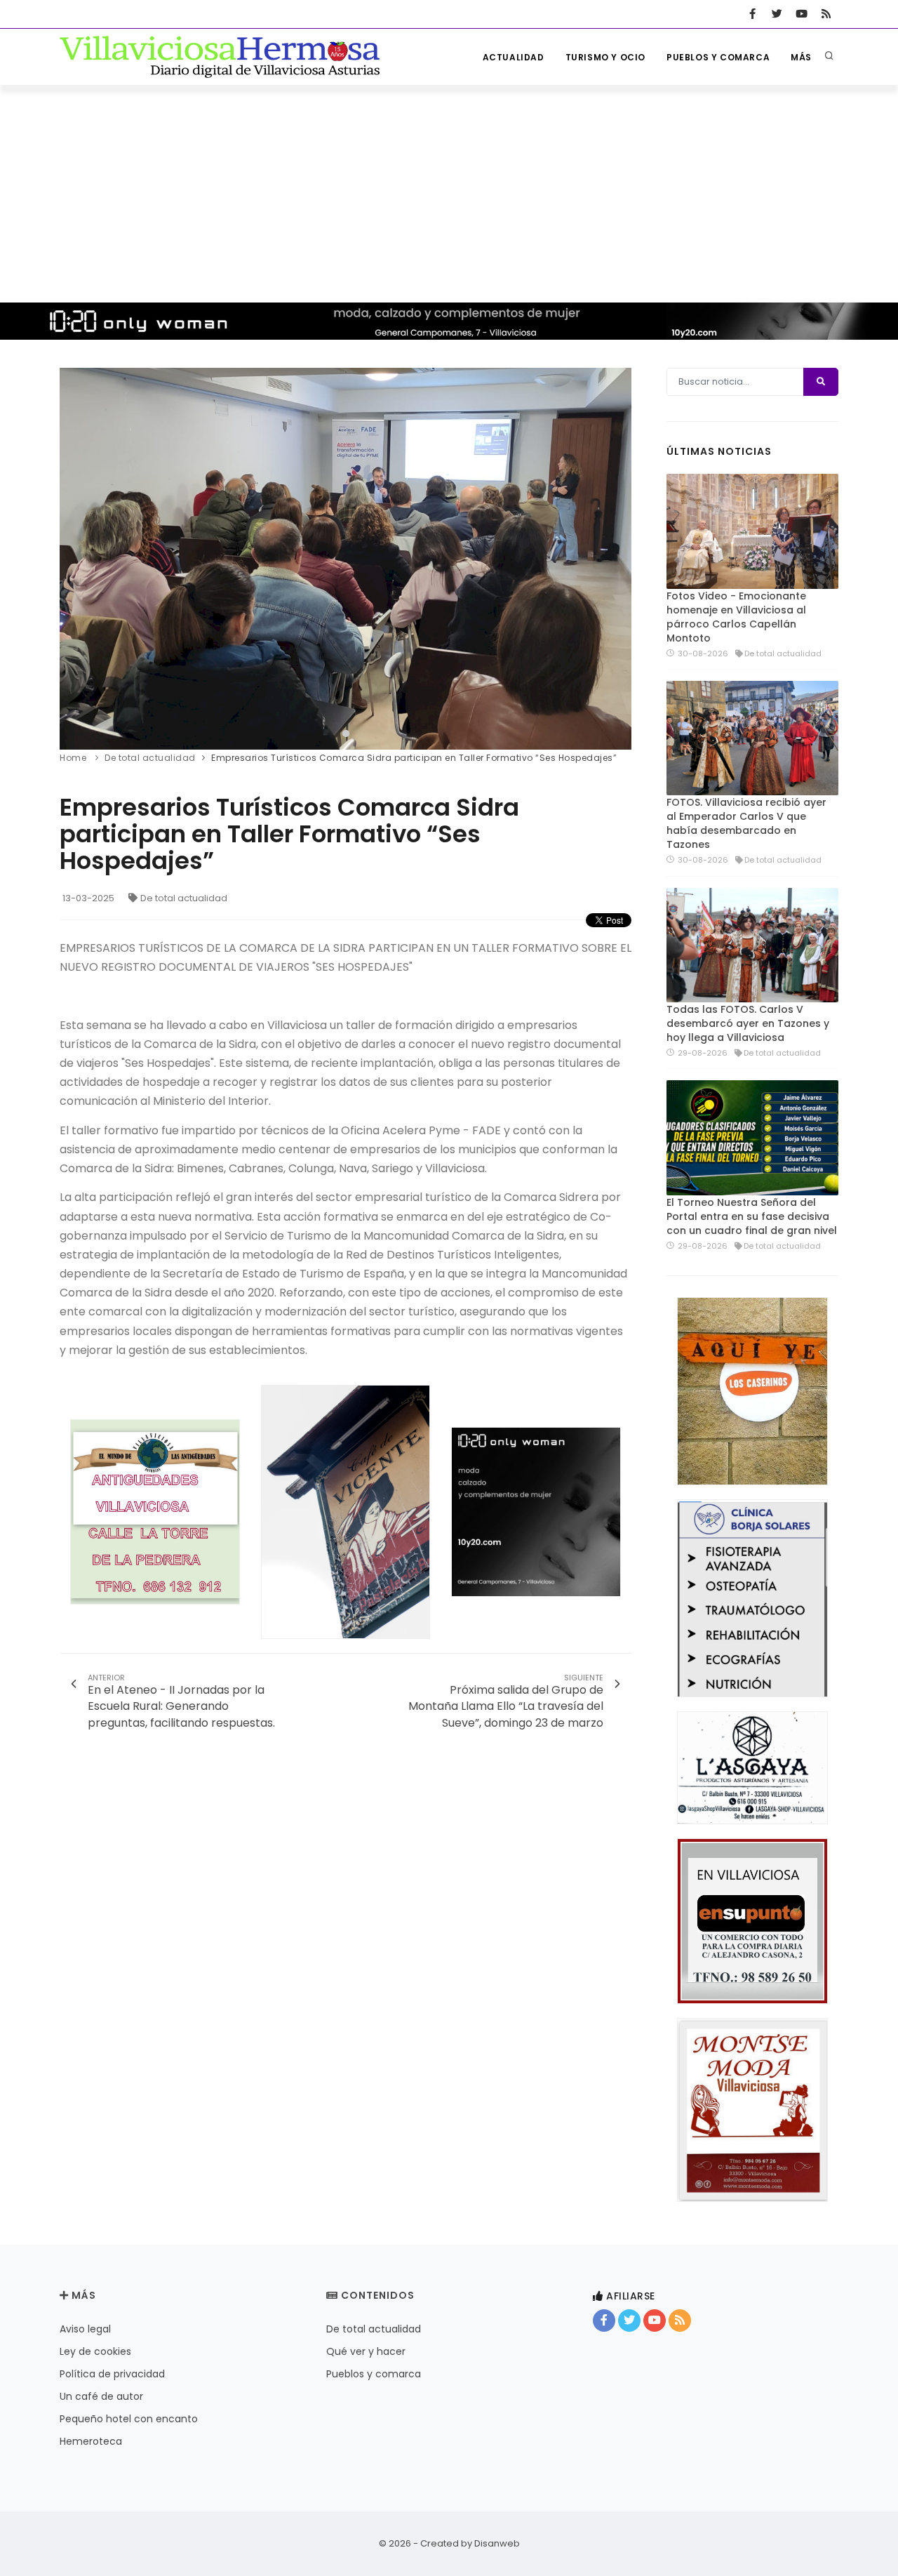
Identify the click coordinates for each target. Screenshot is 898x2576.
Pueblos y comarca (718, 57)
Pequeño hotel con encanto (129, 2419)
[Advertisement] (449, 190)
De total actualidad (184, 898)
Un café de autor (101, 2396)
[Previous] (74, 557)
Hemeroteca (91, 2441)
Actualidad (514, 57)
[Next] (617, 557)
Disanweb (497, 2543)
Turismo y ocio (605, 57)
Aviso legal (85, 2329)
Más (801, 57)
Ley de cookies (95, 2351)
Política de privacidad (112, 2374)
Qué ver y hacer (366, 2351)
